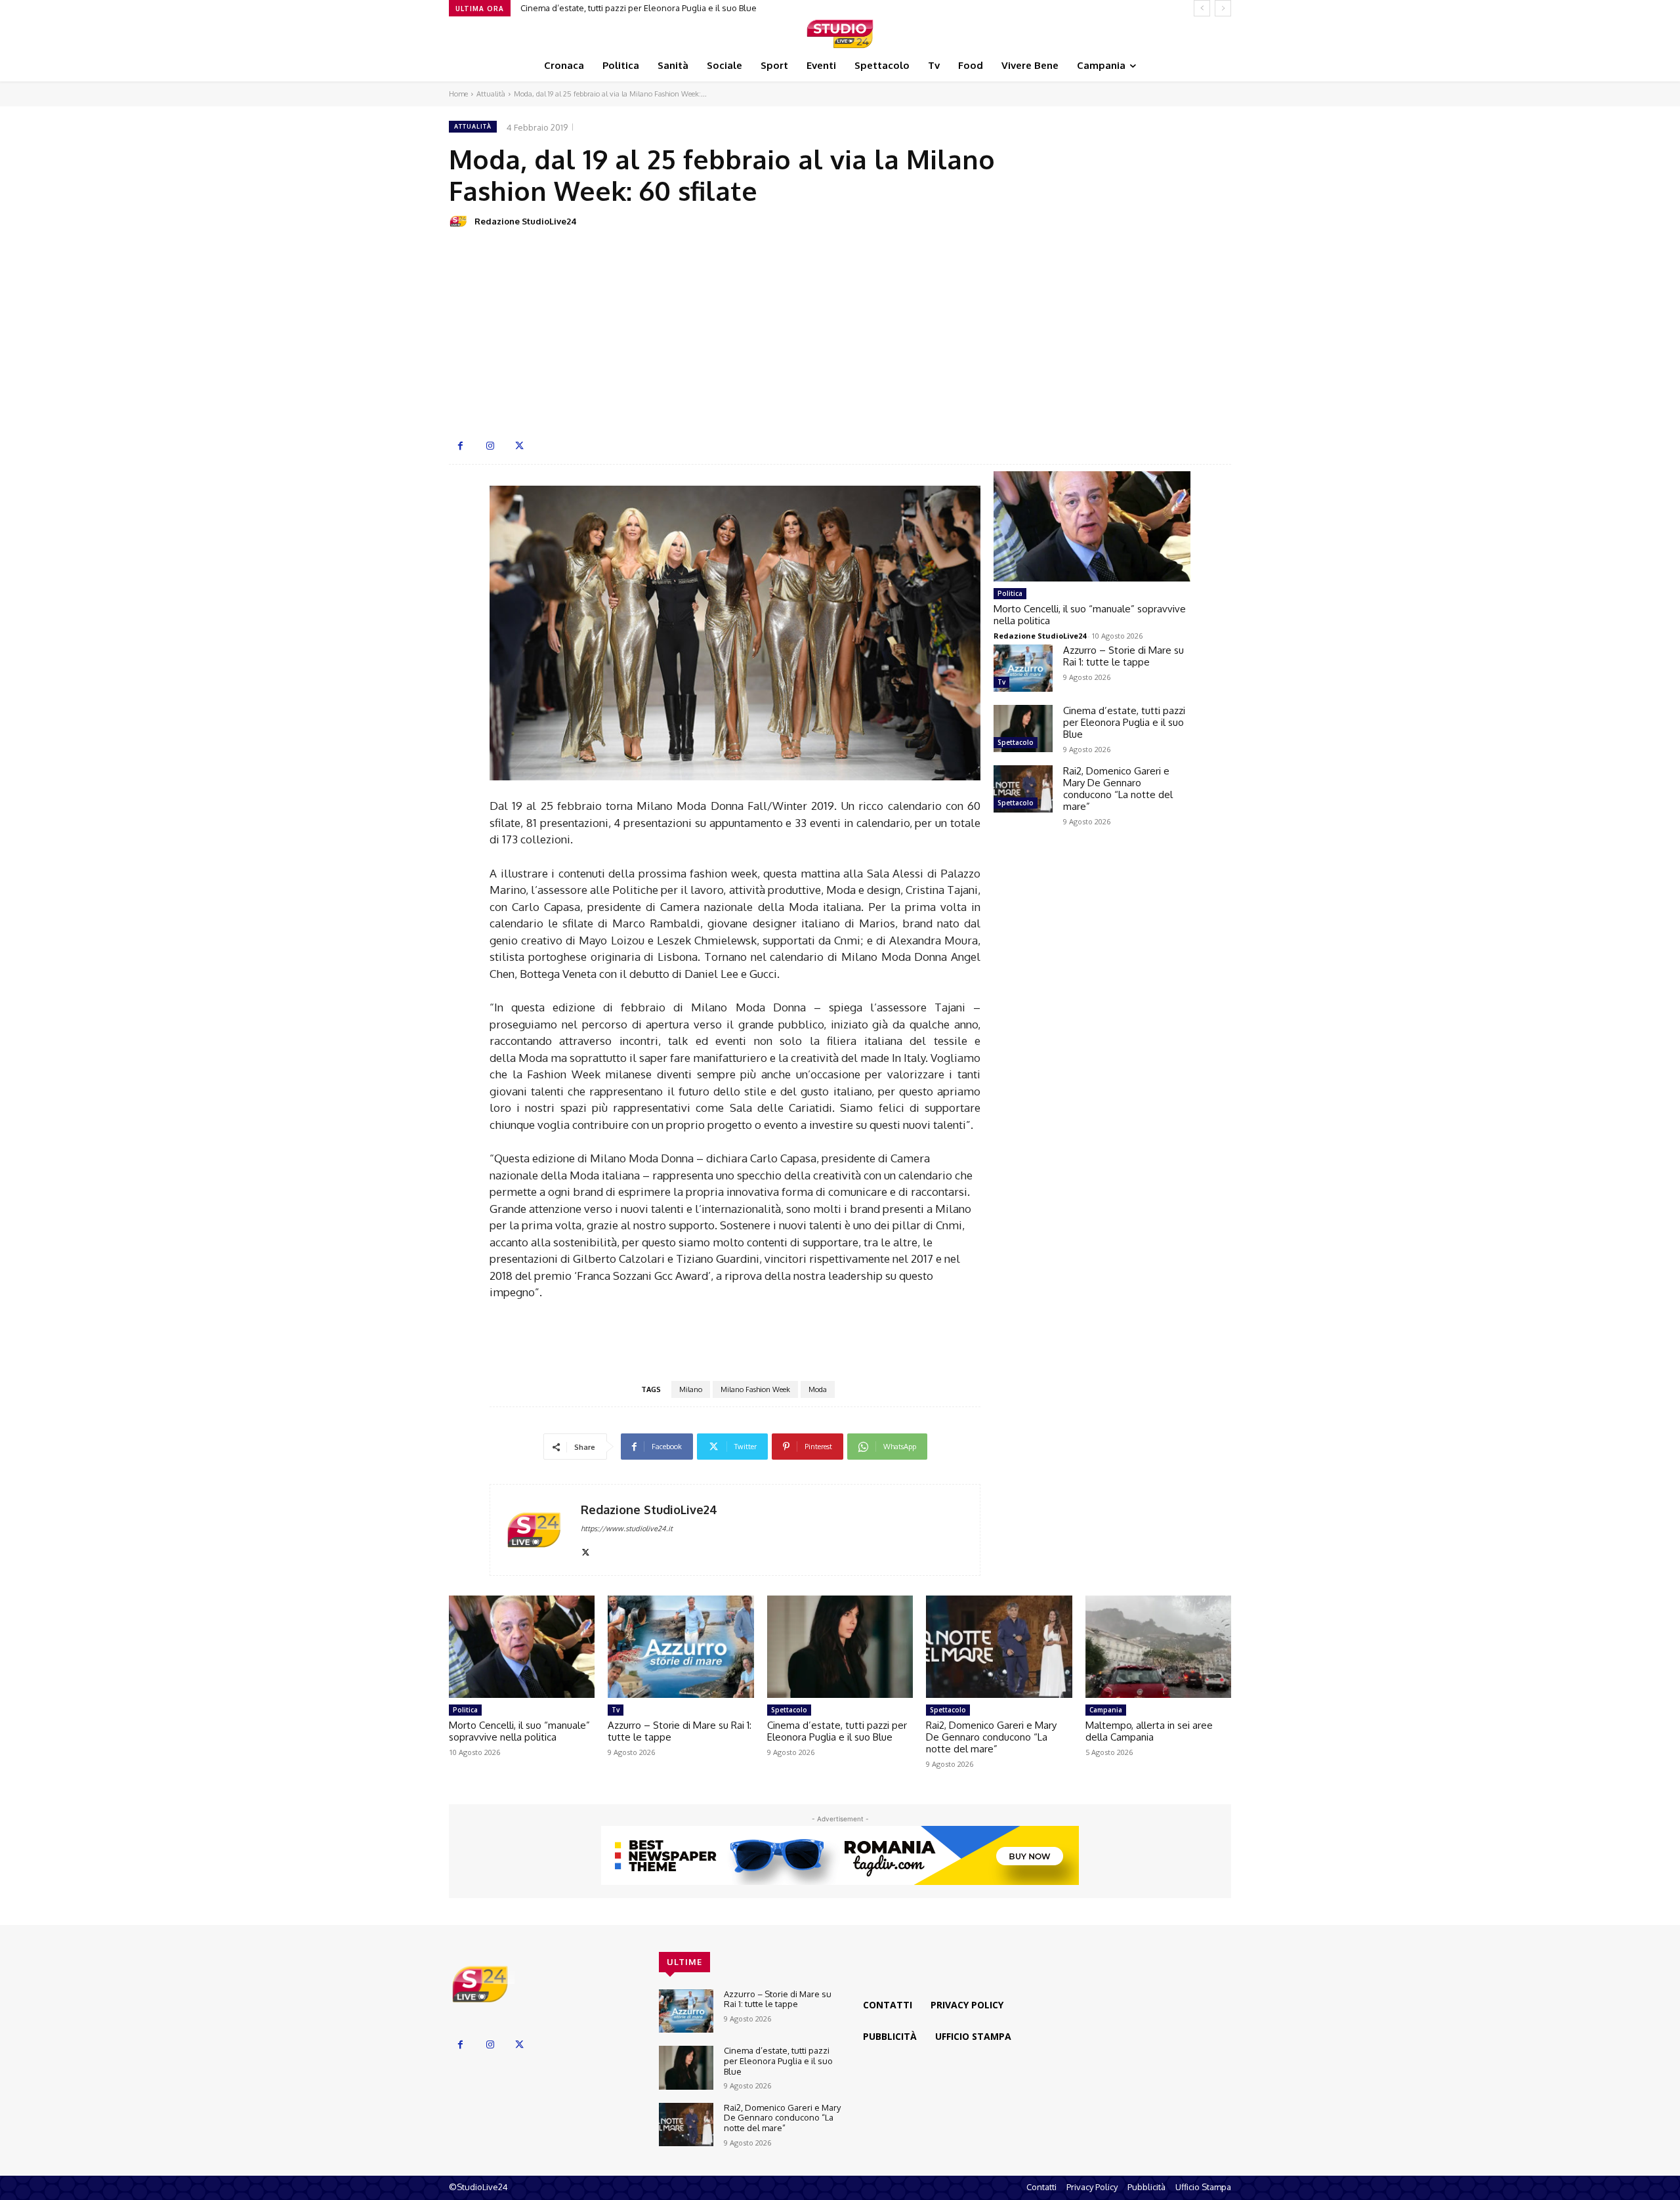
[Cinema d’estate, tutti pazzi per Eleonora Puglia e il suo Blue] (1023, 729)
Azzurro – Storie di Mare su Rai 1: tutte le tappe (1123, 656)
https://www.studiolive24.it (627, 1529)
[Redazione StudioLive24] (461, 221)
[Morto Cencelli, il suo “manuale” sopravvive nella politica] (1092, 526)
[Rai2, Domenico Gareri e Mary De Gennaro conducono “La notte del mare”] (1023, 789)
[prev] (1202, 8)
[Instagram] (490, 446)
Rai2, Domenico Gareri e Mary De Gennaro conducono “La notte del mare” (666, 8)
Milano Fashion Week (755, 1389)
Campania (1106, 1710)
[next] (1223, 8)
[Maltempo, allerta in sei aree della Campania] (1158, 1647)
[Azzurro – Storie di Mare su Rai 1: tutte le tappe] (1023, 668)
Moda (818, 1389)
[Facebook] (460, 446)
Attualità (491, 94)
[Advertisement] (840, 333)
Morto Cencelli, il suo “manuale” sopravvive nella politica (1090, 615)
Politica (1010, 593)
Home (458, 94)
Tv (1001, 682)
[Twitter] (519, 446)
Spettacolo (1016, 742)
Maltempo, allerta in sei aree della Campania (1149, 1731)
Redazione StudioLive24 (526, 221)
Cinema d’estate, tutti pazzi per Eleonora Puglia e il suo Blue (1124, 722)
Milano (691, 1389)
